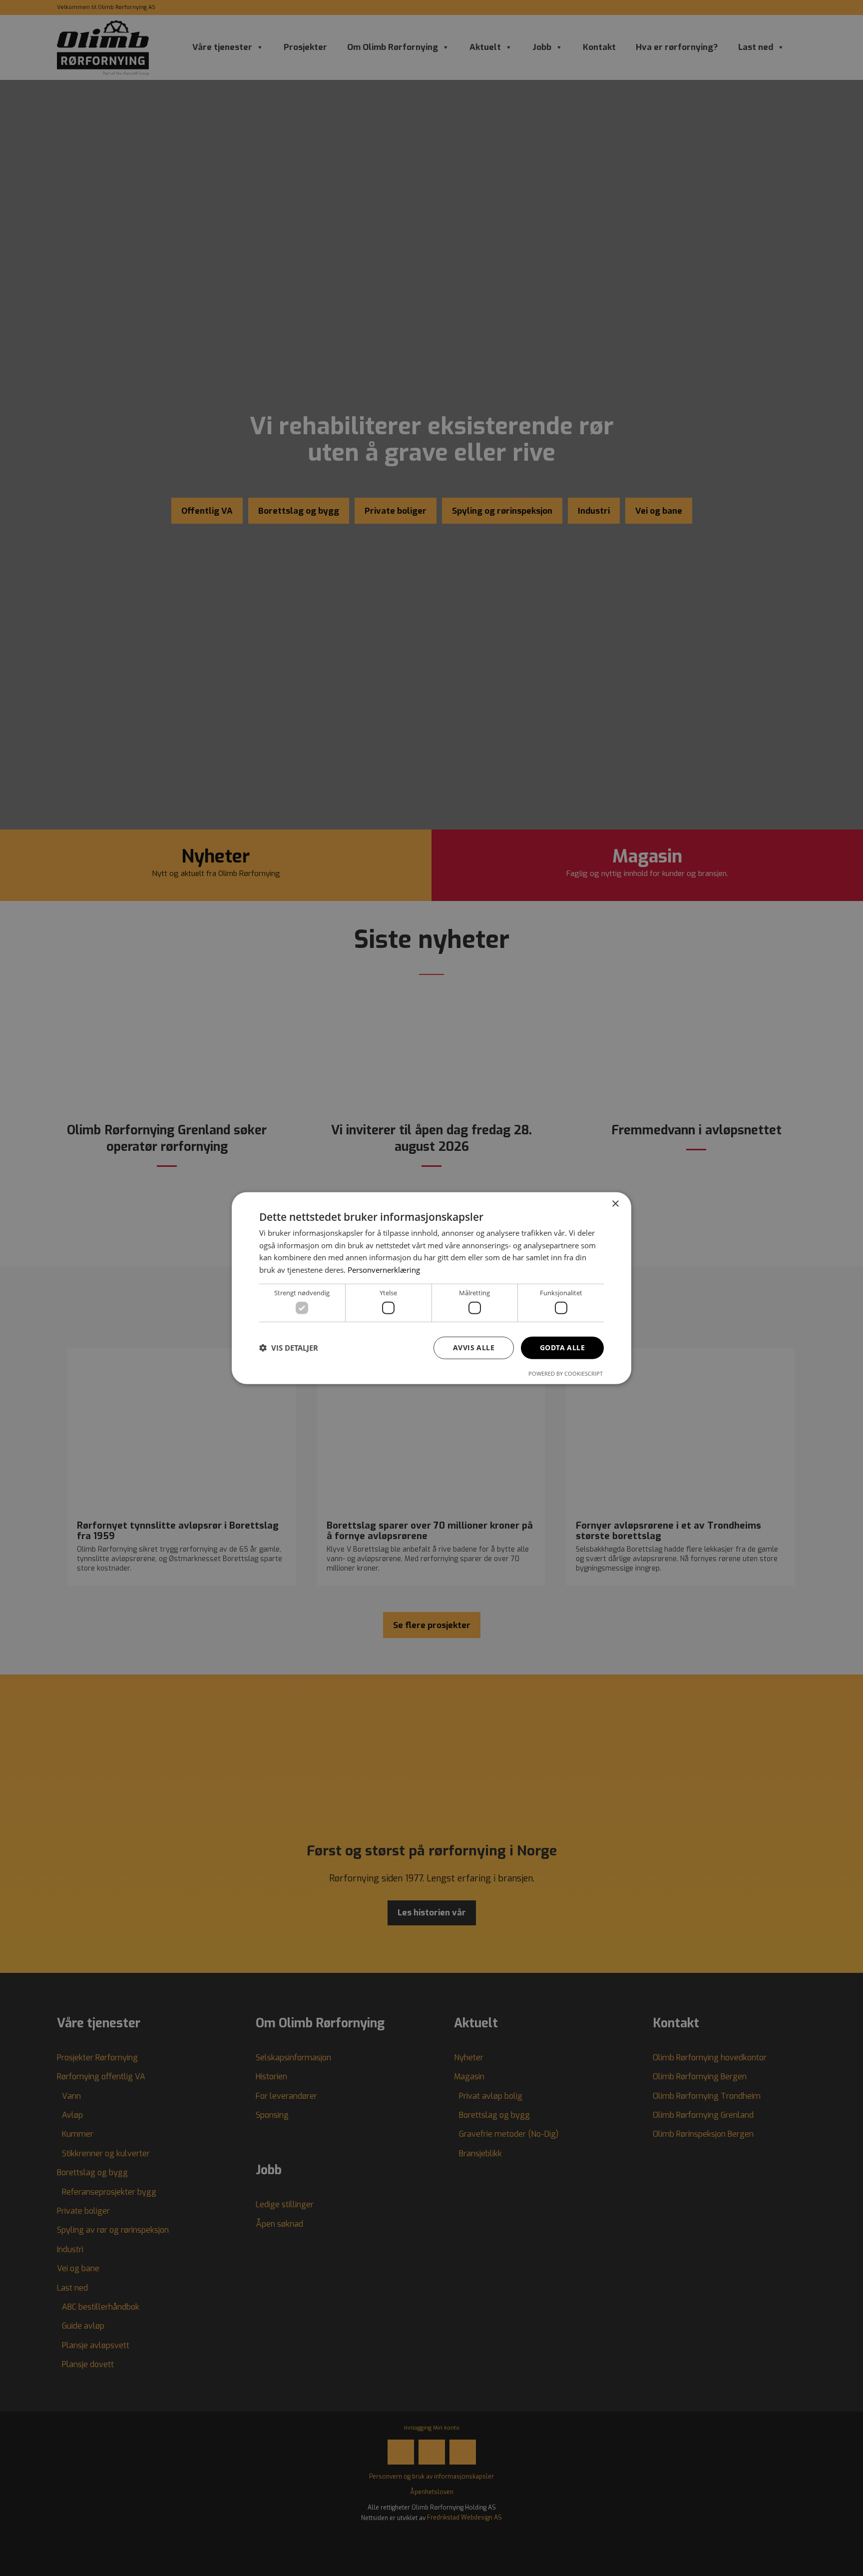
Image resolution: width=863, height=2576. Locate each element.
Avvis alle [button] (474, 1347)
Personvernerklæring (384, 1270)
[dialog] (431, 1288)
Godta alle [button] (562, 1347)
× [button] (615, 1204)
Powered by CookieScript (566, 1373)
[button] (289, 1348)
